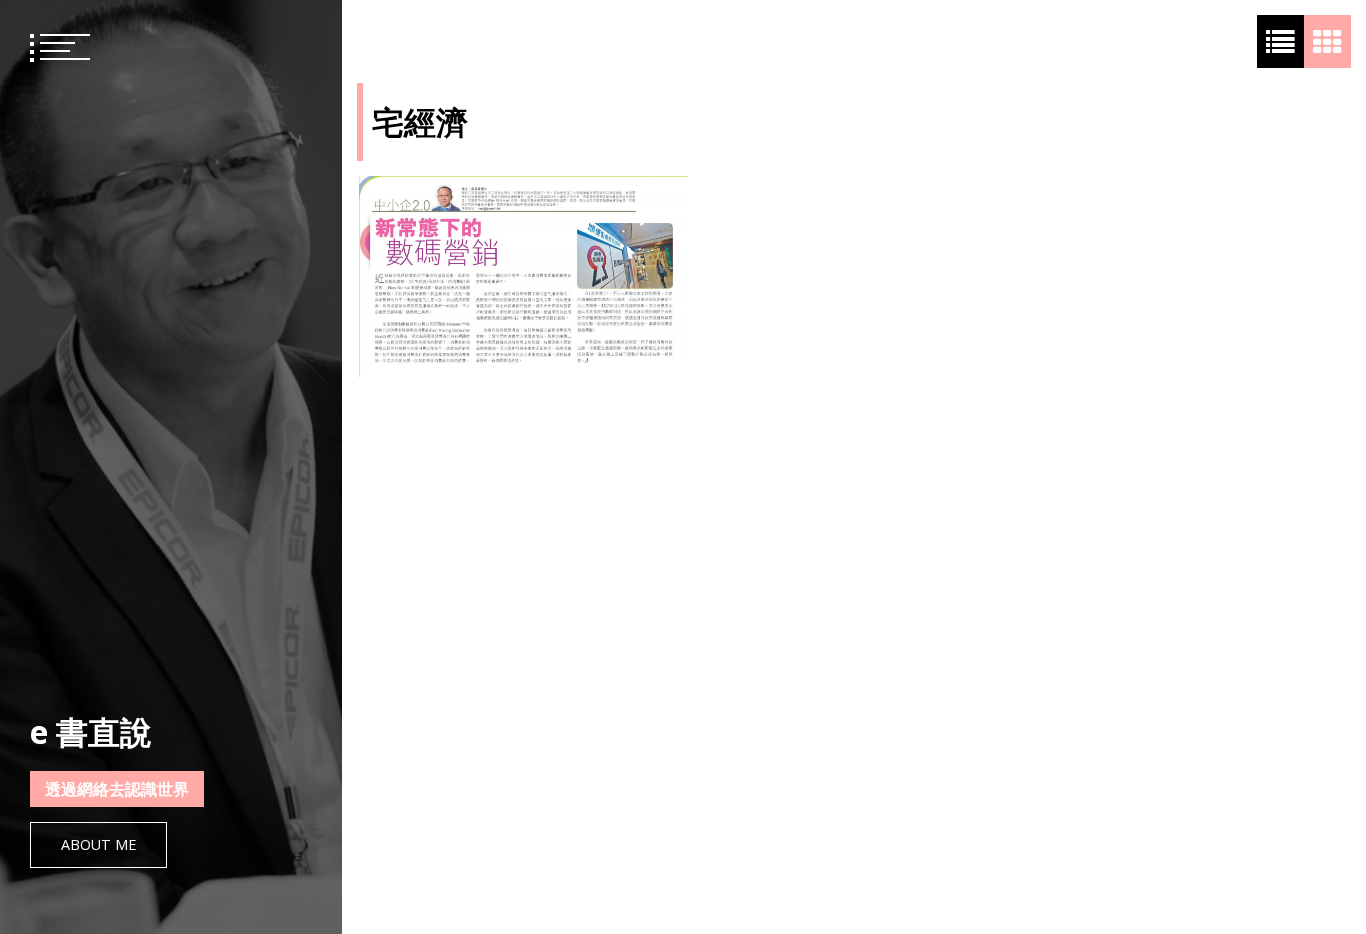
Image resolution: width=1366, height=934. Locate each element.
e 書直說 (91, 731)
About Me (98, 844)
